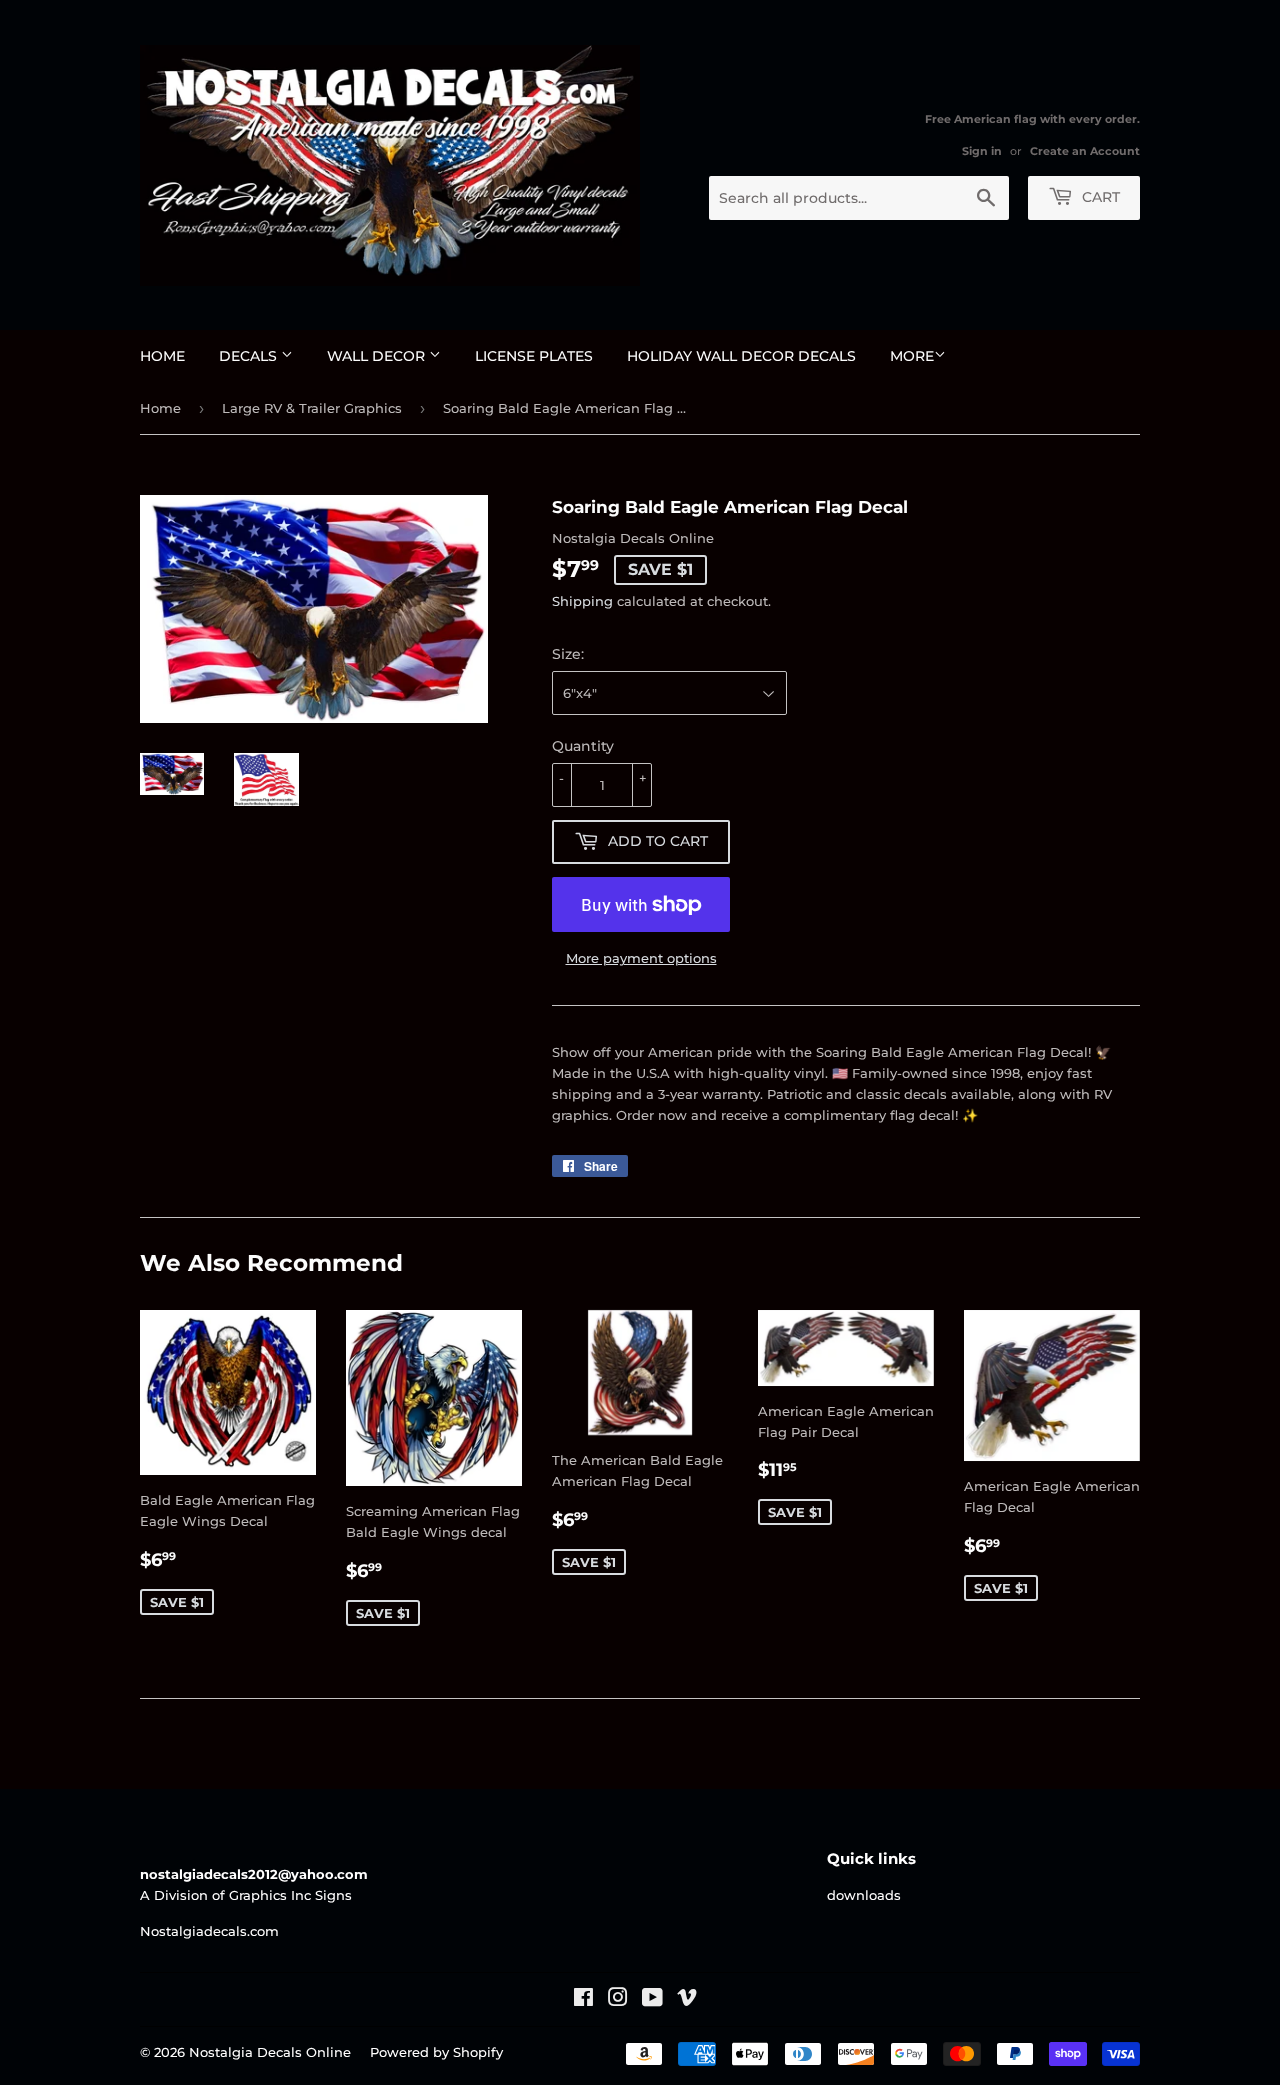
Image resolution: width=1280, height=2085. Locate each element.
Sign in (982, 151)
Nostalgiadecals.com (209, 1931)
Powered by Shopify (436, 2052)
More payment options (641, 958)
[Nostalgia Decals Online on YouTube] (652, 2000)
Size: (568, 654)
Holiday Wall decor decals (741, 356)
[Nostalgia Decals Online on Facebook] (583, 2000)
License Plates (534, 356)
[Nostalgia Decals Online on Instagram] (618, 2000)
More (912, 356)
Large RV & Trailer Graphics (312, 408)
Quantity (583, 746)
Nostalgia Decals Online (270, 2052)
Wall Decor (378, 356)
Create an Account (1085, 151)
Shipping (582, 601)
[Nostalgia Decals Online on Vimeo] (687, 2000)
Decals (250, 356)
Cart (1099, 197)
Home (162, 356)
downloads (864, 1895)
